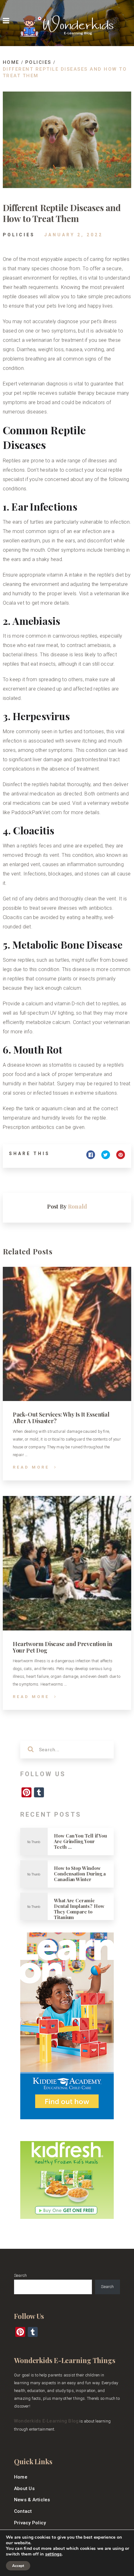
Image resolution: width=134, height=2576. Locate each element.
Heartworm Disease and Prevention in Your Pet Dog (62, 1647)
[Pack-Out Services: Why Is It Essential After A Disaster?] (67, 1334)
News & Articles (32, 2500)
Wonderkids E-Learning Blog (46, 2421)
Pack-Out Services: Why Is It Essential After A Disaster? (61, 1418)
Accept (18, 2566)
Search (20, 2275)
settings (53, 2554)
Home (21, 2477)
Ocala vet (14, 603)
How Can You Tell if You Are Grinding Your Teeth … (80, 1841)
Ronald (67, 1206)
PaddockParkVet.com (37, 812)
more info (22, 1032)
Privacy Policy (30, 2523)
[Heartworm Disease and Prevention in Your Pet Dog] (67, 1563)
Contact (23, 2511)
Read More (31, 1467)
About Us (24, 2489)
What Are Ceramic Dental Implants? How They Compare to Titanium (79, 1909)
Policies (19, 235)
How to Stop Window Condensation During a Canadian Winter (80, 1874)
